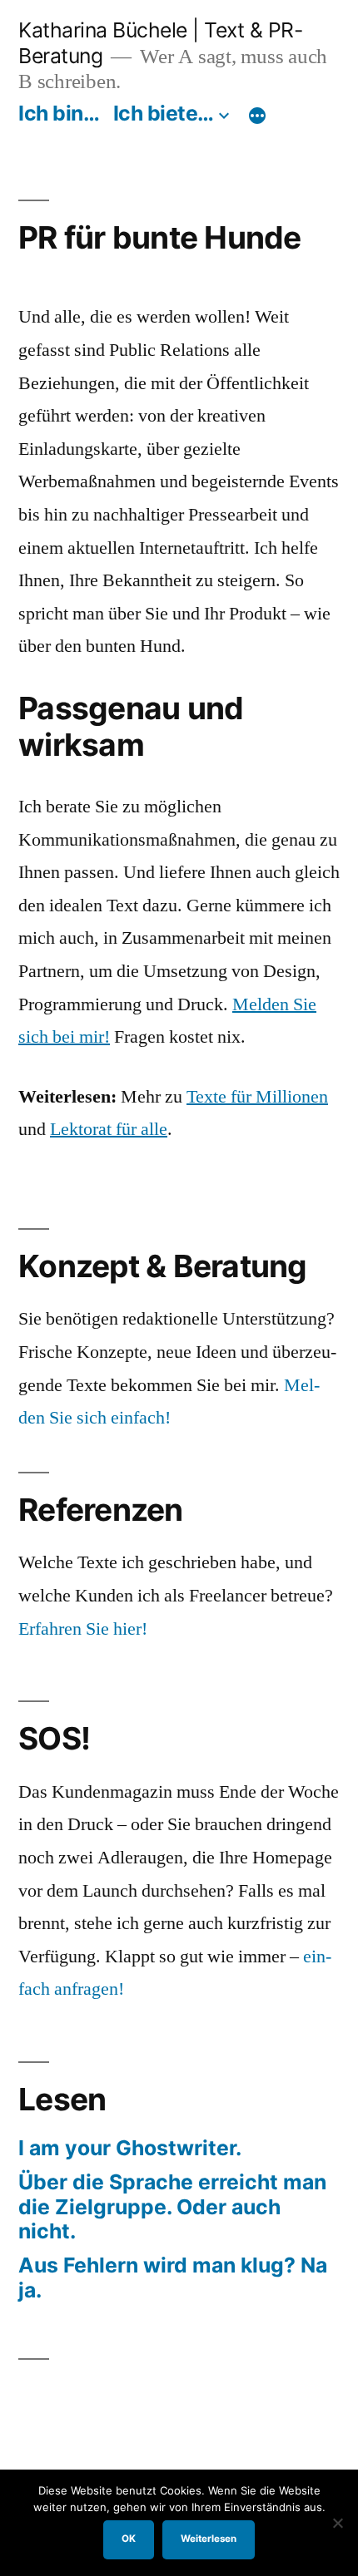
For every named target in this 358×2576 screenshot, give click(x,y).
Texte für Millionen (257, 1097)
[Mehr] (257, 116)
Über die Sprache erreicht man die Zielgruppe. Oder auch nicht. (172, 2206)
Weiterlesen (209, 2539)
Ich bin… (59, 113)
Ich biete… (164, 113)
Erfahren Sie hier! (83, 1629)
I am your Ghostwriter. (130, 2148)
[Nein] (337, 2523)
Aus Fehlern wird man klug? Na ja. (173, 2277)
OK (129, 2539)
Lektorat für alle (109, 1129)
